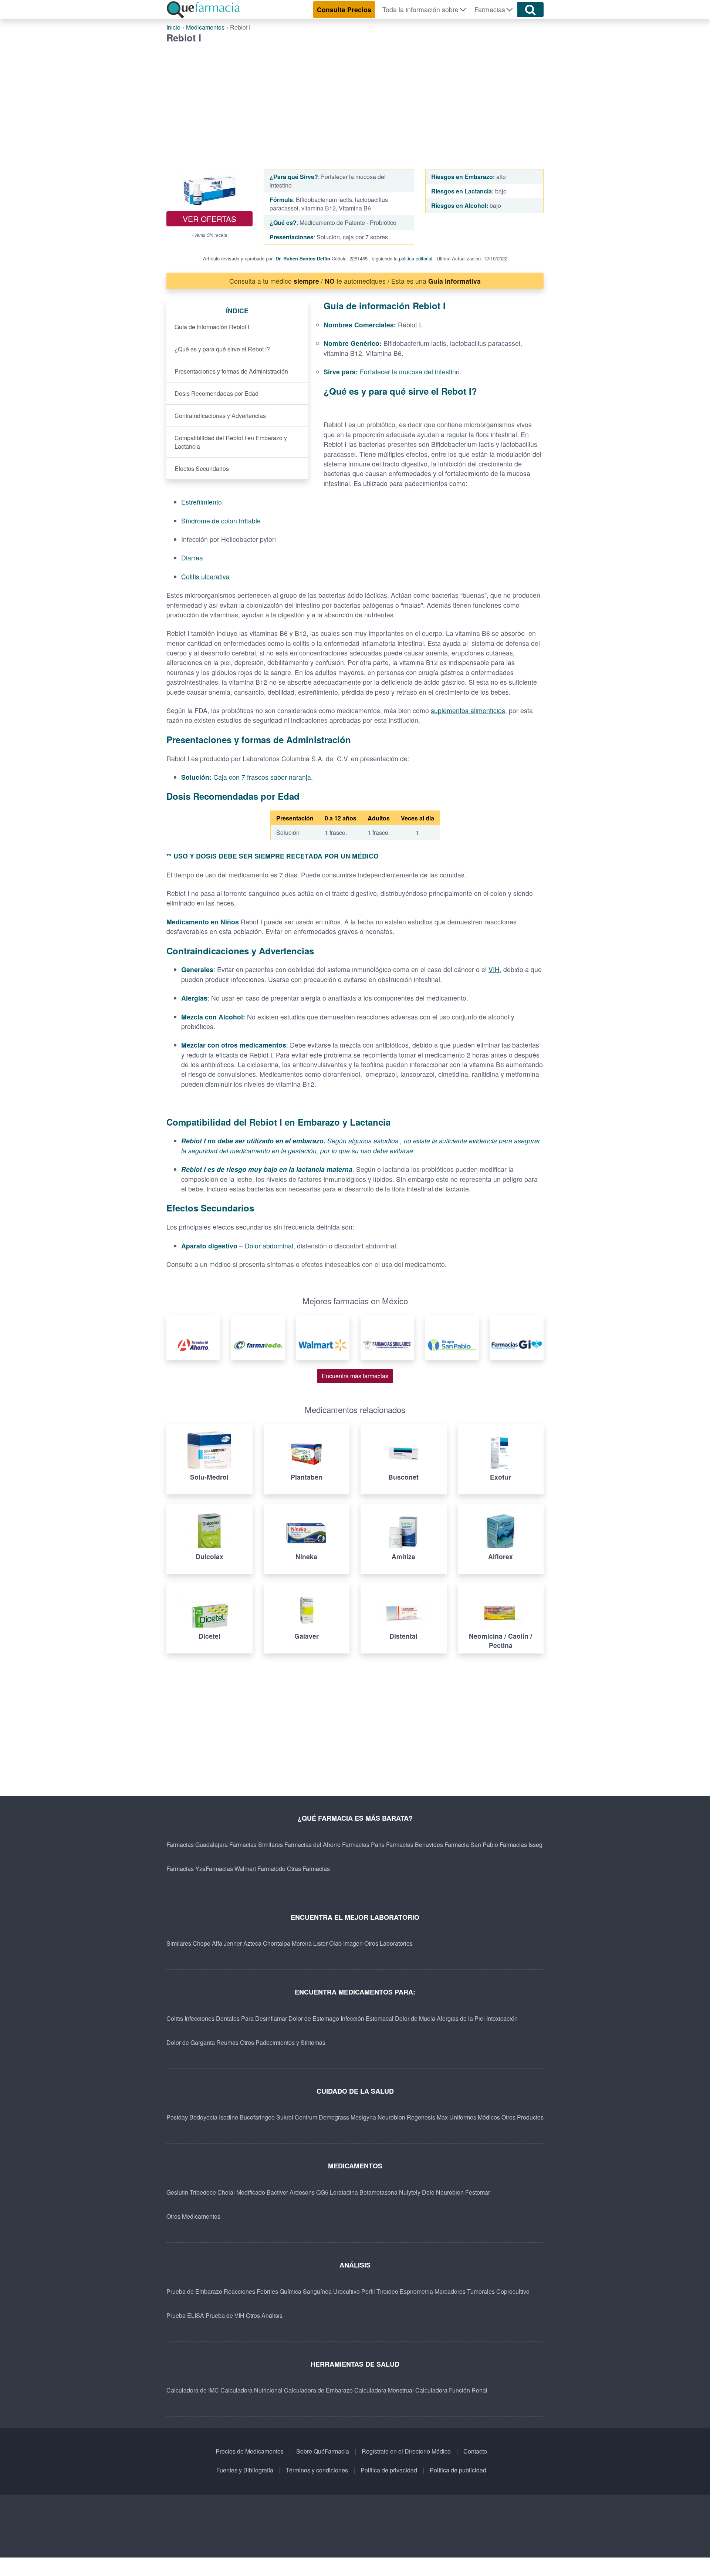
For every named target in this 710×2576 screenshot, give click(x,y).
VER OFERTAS (209, 219)
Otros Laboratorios (388, 1943)
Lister (320, 1943)
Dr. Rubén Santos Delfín (303, 258)
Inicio (173, 27)
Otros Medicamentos (193, 2216)
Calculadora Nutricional (251, 2390)
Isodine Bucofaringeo (247, 2117)
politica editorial (416, 258)
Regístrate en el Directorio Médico (406, 2451)
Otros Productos (523, 2117)
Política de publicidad (458, 2470)
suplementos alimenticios (468, 710)
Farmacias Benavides (415, 1845)
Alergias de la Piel (461, 2018)
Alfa (217, 1943)
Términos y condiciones (317, 2470)
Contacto (475, 2451)
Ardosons (302, 2192)
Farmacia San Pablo (471, 1845)
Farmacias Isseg (521, 1845)
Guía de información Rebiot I (212, 327)
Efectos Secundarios (202, 468)
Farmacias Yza (186, 1869)
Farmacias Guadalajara (197, 1845)
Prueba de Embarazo (194, 2291)
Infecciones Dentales (212, 2018)
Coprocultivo (513, 2291)
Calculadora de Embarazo (318, 2390)
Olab (335, 1943)
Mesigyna (363, 2117)
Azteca (252, 1943)
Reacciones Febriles (251, 2291)
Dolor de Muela (415, 2018)
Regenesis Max (427, 2117)
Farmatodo (271, 1869)
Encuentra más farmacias (355, 1376)
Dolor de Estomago (314, 2018)
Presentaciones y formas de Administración (231, 371)
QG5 (322, 2192)
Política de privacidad (389, 2470)
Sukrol (285, 2117)
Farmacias (490, 9)
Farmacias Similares (256, 1845)
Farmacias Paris (363, 1845)
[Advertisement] (355, 99)
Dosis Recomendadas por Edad (217, 393)
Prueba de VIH (225, 2315)
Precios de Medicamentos (250, 2451)
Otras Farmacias (308, 1869)
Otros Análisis (264, 2315)
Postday (177, 2117)
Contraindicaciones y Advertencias (220, 416)
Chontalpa (277, 1943)
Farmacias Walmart (231, 1869)
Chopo (202, 1943)
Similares (179, 1943)
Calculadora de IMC (193, 2390)
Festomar (478, 2192)
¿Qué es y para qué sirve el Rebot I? (222, 349)
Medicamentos (205, 27)
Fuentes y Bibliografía (245, 2470)
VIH (494, 969)
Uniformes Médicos (475, 2117)
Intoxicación (502, 2018)
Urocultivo (346, 2291)
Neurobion (391, 2117)
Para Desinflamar (264, 2018)
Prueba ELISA (185, 2315)
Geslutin (177, 2192)
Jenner (233, 1943)
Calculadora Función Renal (451, 2390)
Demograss (334, 2117)
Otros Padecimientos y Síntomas (283, 2042)
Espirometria (416, 2291)
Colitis (175, 2018)
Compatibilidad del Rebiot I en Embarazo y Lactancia (231, 442)
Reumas (227, 2042)
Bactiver (277, 2192)
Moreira (302, 1943)
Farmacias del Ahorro (312, 1845)
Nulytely (410, 2192)
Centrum (306, 2117)
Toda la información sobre (420, 9)
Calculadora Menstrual (384, 2390)
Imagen (353, 1943)
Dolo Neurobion (443, 2192)
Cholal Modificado (241, 2192)
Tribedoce (203, 2192)
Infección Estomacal (367, 2018)
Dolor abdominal (269, 1246)
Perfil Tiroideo (380, 2291)
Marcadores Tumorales (465, 2291)
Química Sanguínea (306, 2291)
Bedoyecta (203, 2117)
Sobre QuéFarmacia (323, 2451)
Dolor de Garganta (191, 2042)
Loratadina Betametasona (364, 2192)
